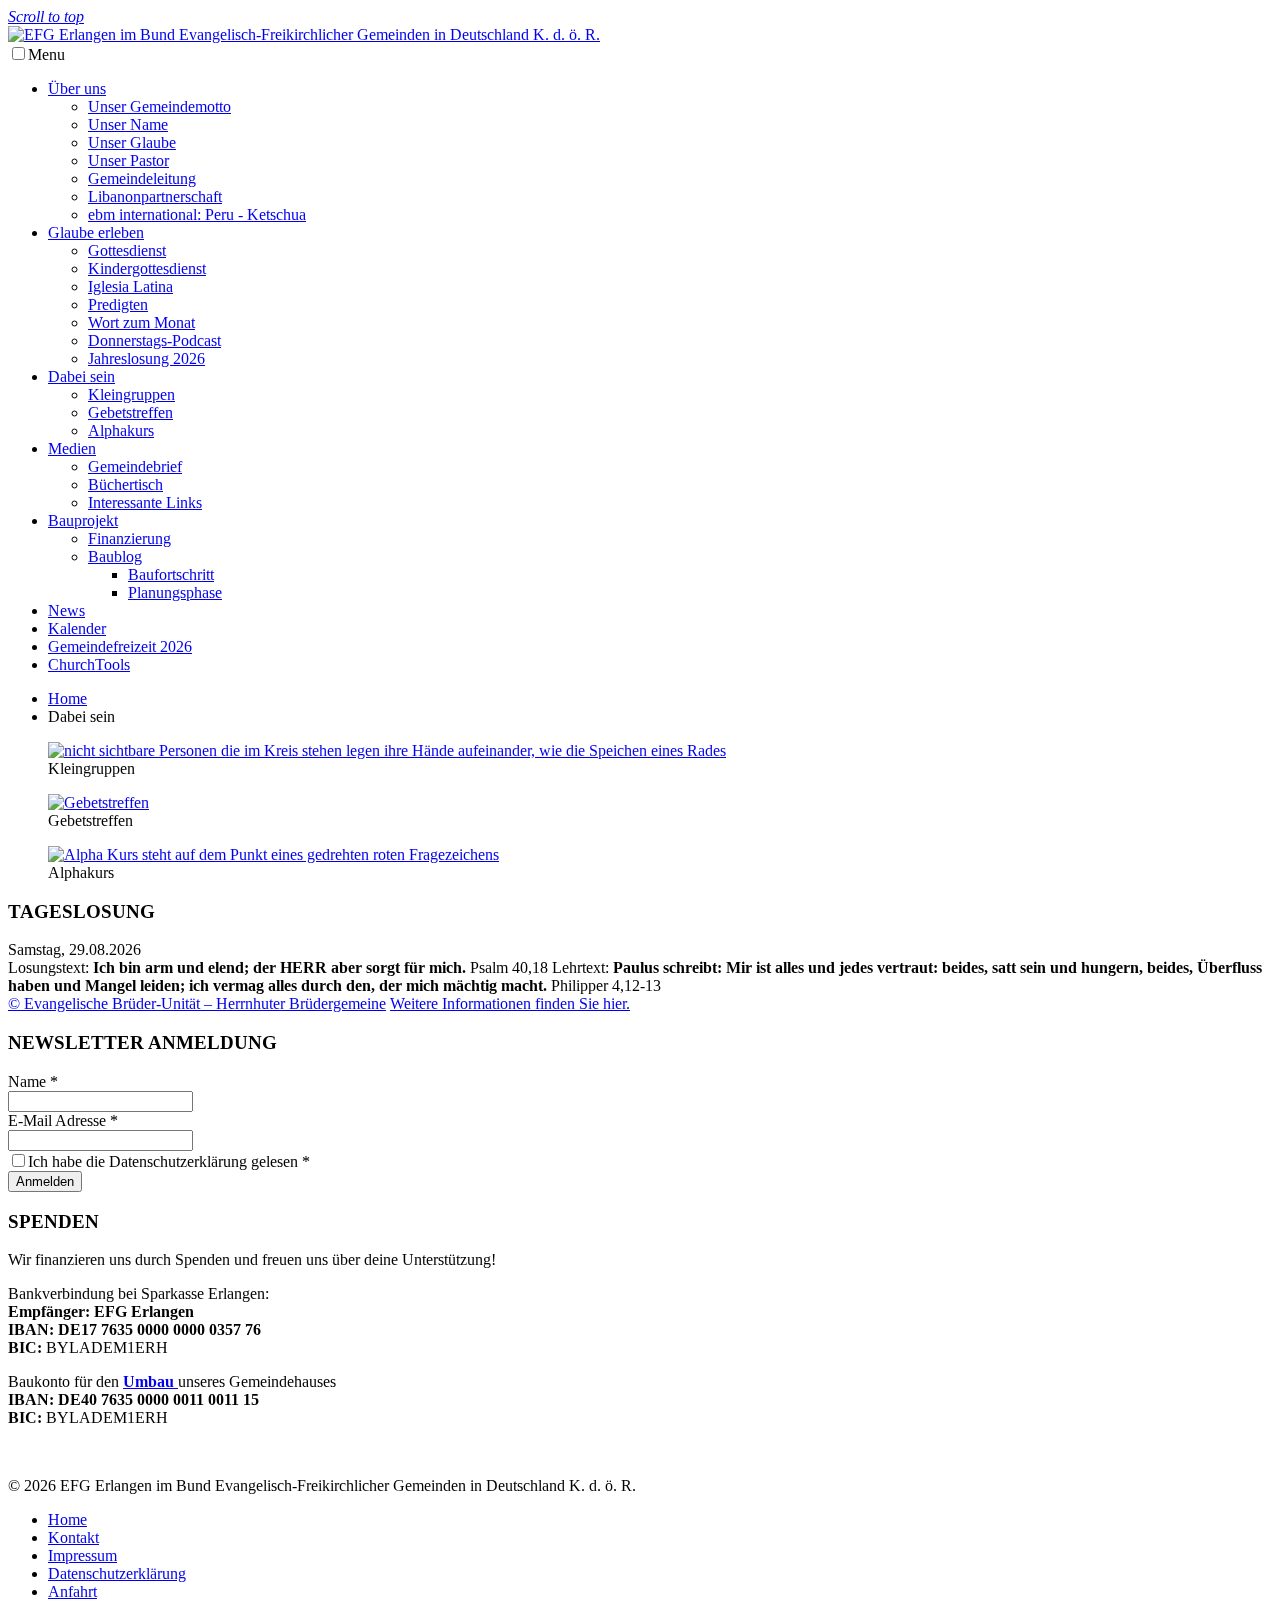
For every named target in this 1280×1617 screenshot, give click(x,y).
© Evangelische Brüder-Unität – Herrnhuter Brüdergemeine (197, 1003)
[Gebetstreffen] (98, 802)
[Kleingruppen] (387, 750)
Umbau (150, 1381)
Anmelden (45, 1181)
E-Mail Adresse (63, 1120)
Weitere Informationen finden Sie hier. (510, 1003)
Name (33, 1081)
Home (67, 698)
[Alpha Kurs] (273, 854)
